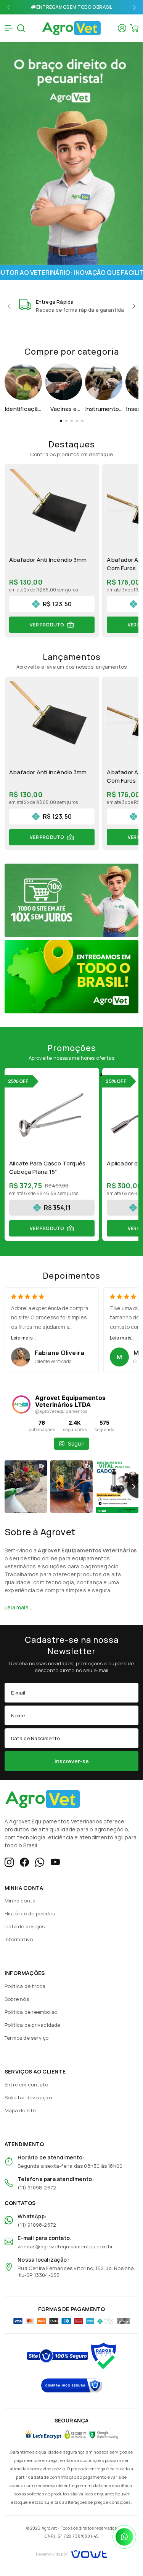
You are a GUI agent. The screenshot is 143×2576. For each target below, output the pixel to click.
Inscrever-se (72, 1761)
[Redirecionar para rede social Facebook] (24, 1862)
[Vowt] (71, 2553)
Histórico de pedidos (30, 1913)
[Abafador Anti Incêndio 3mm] (52, 511)
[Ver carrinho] (134, 28)
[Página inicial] (71, 27)
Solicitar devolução (28, 2097)
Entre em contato (26, 2085)
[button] (9, 7)
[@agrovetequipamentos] (21, 1405)
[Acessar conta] (122, 28)
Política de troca (25, 1986)
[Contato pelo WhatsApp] (124, 2537)
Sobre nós (17, 1999)
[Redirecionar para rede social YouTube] (55, 1862)
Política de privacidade (33, 2025)
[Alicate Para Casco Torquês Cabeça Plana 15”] (52, 1115)
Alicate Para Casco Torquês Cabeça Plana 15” (47, 1168)
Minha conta (20, 1901)
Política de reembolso (31, 2012)
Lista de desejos (25, 1926)
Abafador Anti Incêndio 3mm (48, 560)
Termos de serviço (27, 2038)
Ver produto (47, 625)
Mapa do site (20, 2110)
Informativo (19, 1939)
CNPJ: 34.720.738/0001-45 (72, 2536)
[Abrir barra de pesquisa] (21, 28)
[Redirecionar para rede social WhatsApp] (40, 1862)
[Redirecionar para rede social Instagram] (9, 1862)
